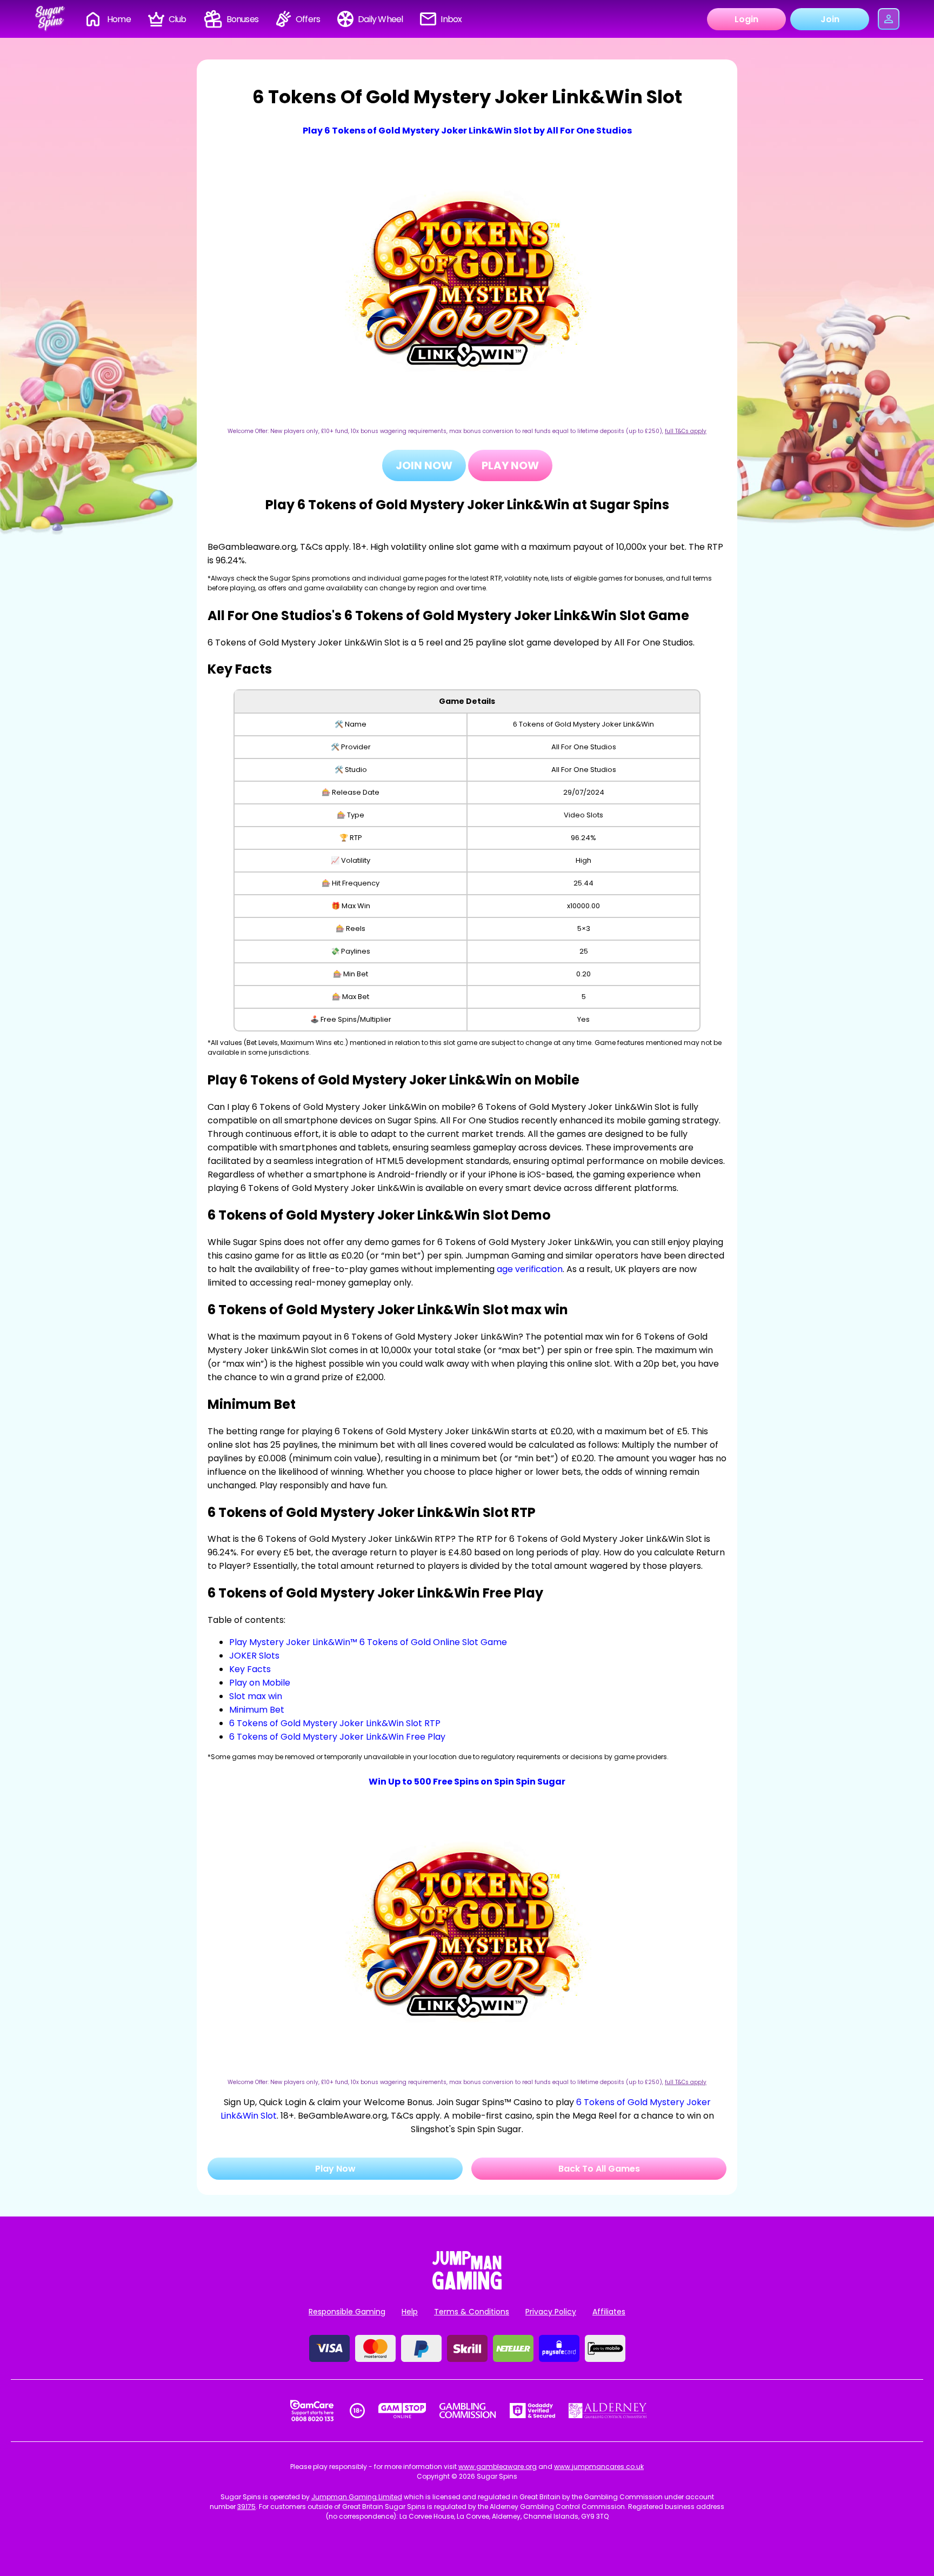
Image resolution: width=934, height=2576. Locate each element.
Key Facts (250, 1669)
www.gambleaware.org (498, 2467)
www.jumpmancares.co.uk (599, 2467)
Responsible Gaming (347, 2312)
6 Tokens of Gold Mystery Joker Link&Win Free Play (337, 1737)
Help (410, 2312)
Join (830, 19)
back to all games (599, 2169)
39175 (246, 2507)
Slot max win (256, 1696)
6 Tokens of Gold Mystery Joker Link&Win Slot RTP (335, 1723)
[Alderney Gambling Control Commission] (608, 2411)
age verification (530, 1269)
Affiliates (609, 2312)
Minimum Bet (257, 1710)
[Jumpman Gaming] (467, 2287)
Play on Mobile (260, 1683)
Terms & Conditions (472, 2312)
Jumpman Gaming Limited (357, 2497)
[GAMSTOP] (402, 2411)
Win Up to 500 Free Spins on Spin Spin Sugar (467, 1782)
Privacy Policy (551, 2312)
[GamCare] (312, 2411)
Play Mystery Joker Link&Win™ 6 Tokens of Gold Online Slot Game (368, 1642)
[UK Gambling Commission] (468, 2411)
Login (746, 19)
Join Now (424, 465)
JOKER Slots (254, 1656)
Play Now (510, 465)
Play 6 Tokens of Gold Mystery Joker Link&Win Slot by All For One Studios (467, 131)
